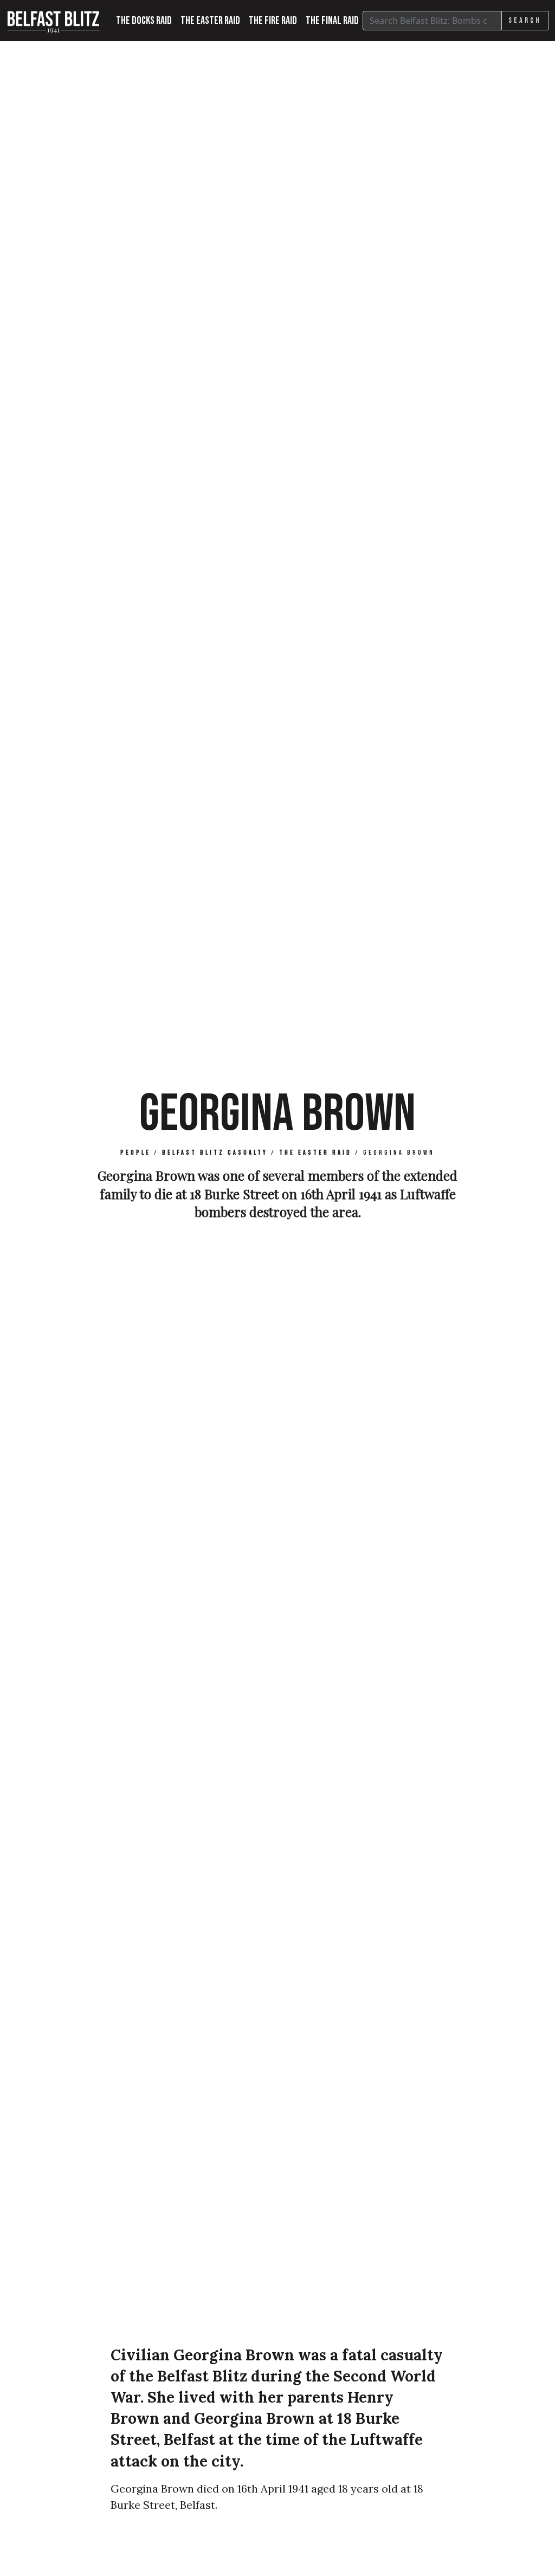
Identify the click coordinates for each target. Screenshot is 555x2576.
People (135, 1153)
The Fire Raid (273, 21)
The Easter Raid (210, 21)
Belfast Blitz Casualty (215, 1153)
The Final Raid (332, 21)
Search (525, 20)
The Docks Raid (144, 21)
